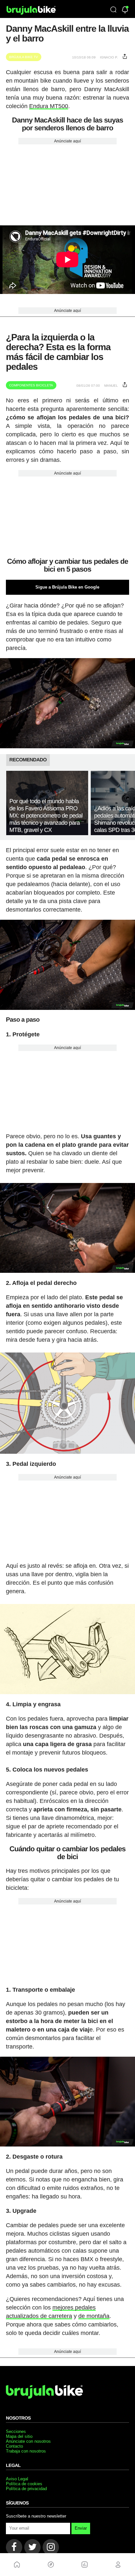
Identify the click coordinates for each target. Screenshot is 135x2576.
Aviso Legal (17, 2479)
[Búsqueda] (113, 10)
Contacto (14, 2446)
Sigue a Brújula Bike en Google (67, 587)
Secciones (16, 2431)
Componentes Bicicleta (31, 385)
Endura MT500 (49, 106)
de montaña (94, 2316)
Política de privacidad (26, 2489)
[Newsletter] (125, 10)
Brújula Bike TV (24, 57)
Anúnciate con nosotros (28, 2441)
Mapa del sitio (19, 2436)
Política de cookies (24, 2484)
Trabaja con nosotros (26, 2451)
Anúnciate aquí (67, 141)
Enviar (81, 2528)
